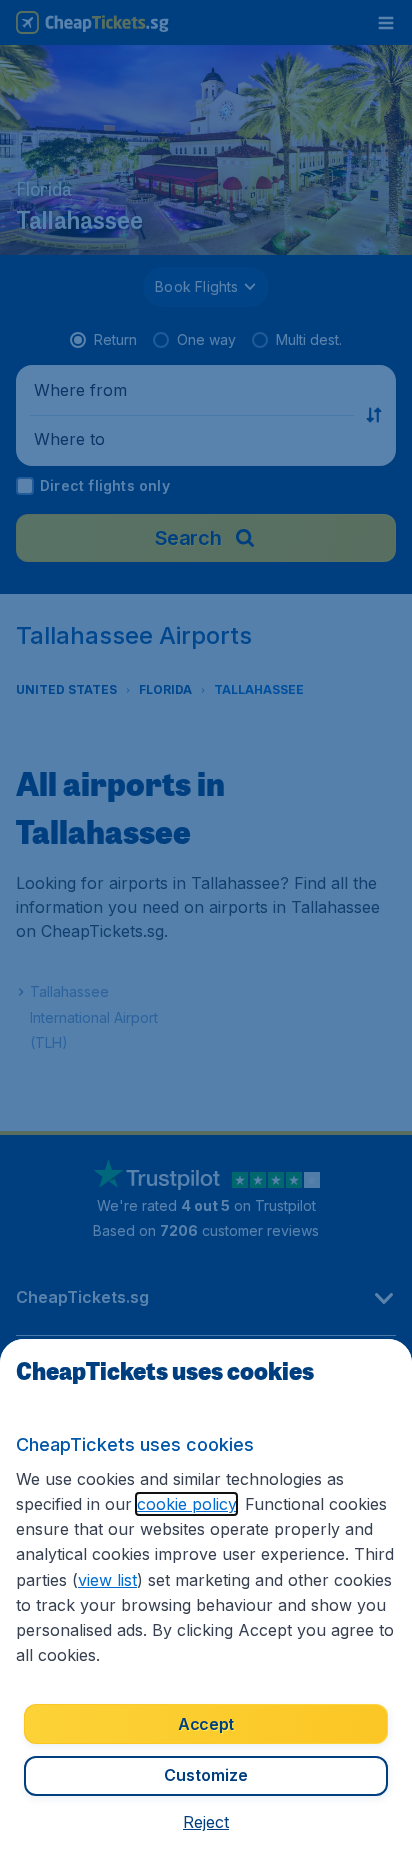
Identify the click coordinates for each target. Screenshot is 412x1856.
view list (107, 1580)
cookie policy (186, 1504)
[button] (206, 1822)
